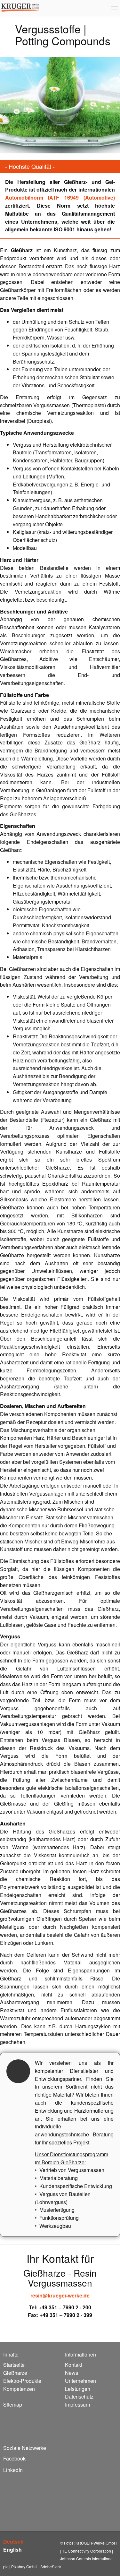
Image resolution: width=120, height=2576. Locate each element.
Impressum (77, 2404)
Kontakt (74, 2365)
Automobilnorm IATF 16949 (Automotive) (60, 197)
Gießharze (15, 2373)
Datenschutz (79, 2396)
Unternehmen (80, 2381)
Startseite (14, 2365)
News (72, 2373)
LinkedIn (13, 2470)
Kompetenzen (19, 2389)
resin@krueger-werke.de (60, 2295)
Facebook (14, 2458)
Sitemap (13, 2404)
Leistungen (78, 2389)
